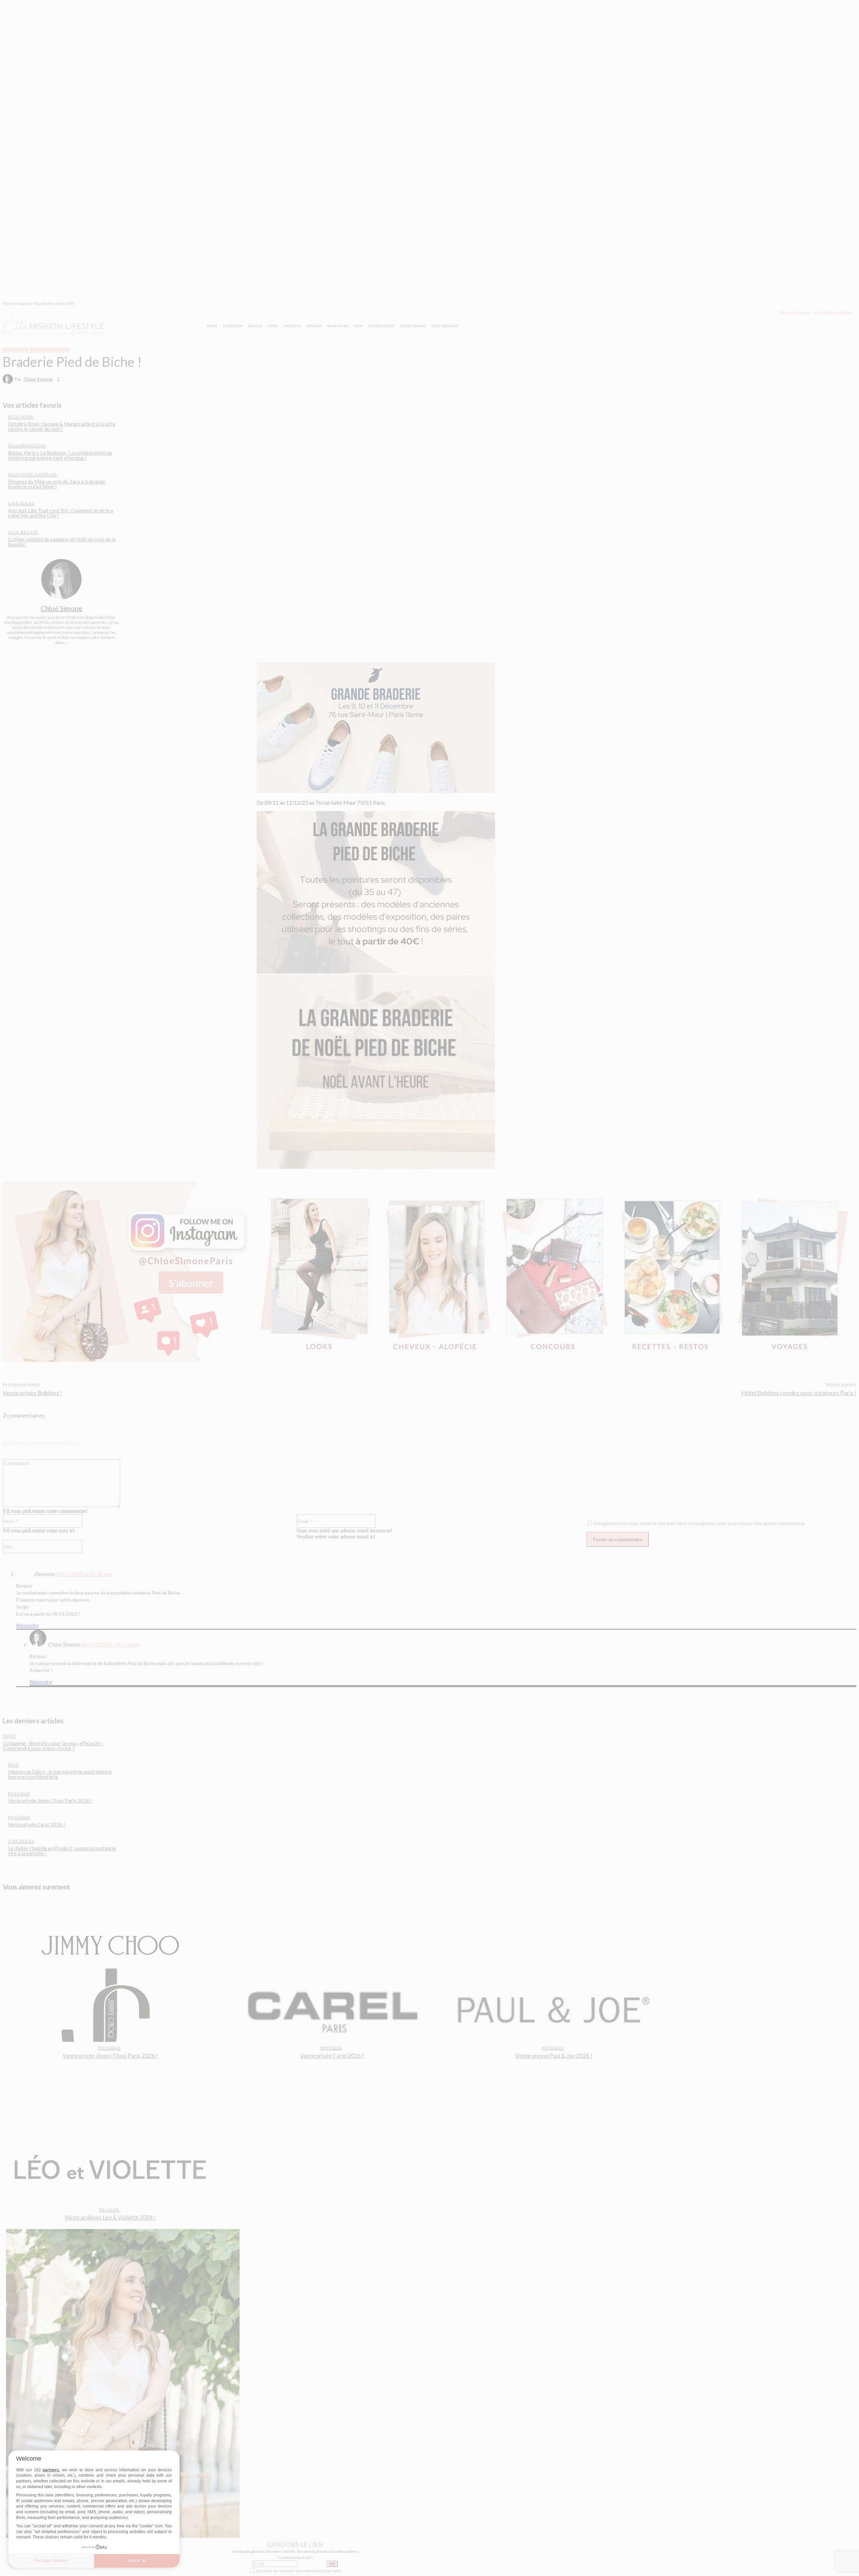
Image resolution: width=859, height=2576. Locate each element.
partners (51, 2470)
